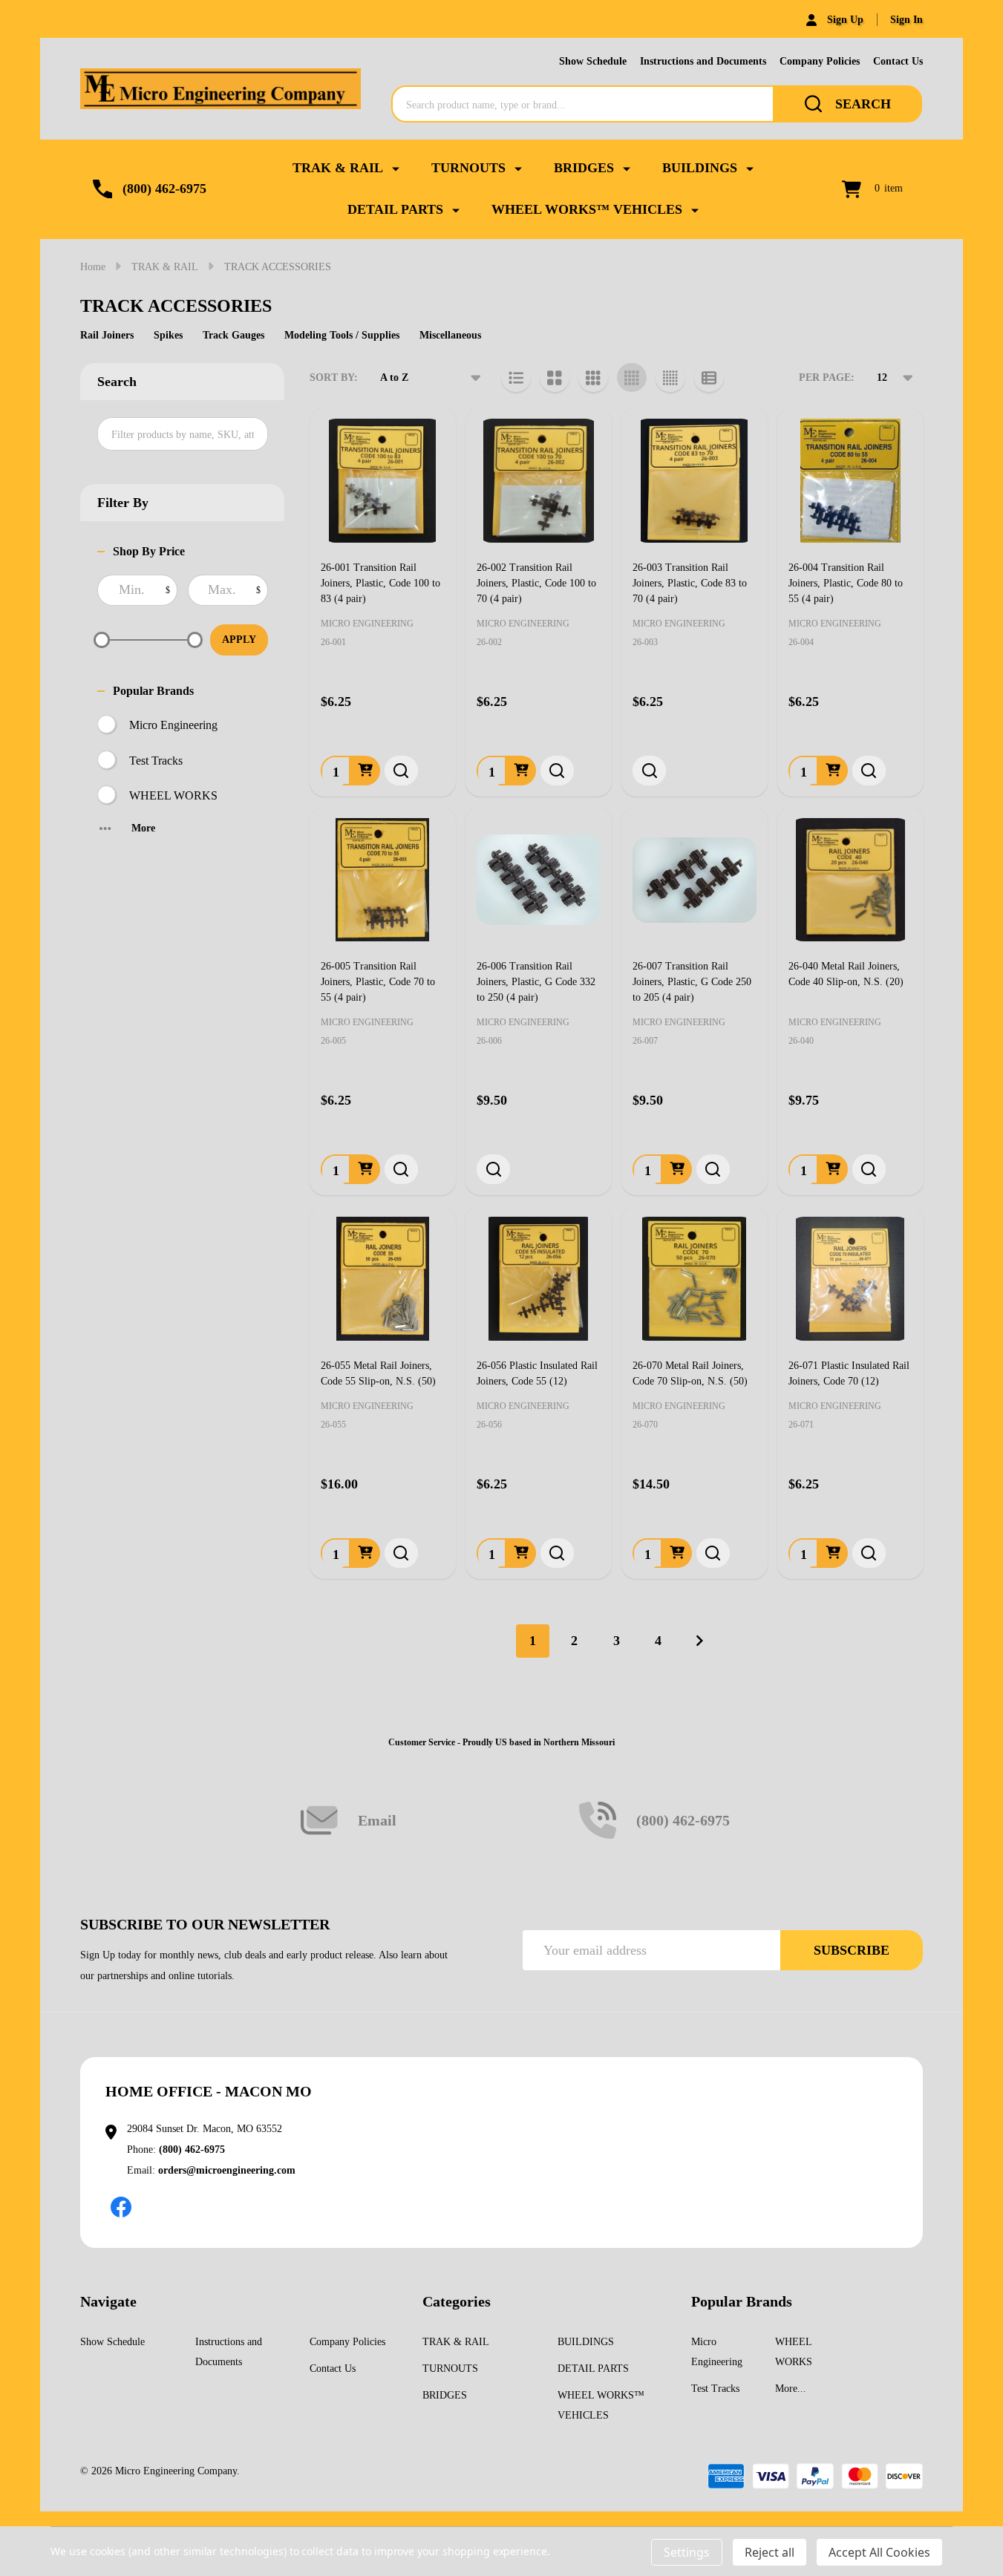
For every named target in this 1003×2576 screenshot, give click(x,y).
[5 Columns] (670, 378)
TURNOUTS (468, 168)
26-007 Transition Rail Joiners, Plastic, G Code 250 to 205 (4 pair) (692, 982)
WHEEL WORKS (173, 795)
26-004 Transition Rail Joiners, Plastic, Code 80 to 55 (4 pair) (846, 583)
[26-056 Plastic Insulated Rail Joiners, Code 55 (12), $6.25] (538, 1278)
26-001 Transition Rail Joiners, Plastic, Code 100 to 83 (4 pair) (380, 583)
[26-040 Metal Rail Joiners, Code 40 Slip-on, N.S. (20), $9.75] (850, 880)
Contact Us (898, 61)
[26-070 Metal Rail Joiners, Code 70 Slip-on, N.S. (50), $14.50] (694, 1278)
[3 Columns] (593, 378)
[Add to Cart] (365, 771)
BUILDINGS (700, 168)
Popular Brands (153, 691)
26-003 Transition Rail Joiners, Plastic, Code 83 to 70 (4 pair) (690, 583)
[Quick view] (401, 771)
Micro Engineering (173, 725)
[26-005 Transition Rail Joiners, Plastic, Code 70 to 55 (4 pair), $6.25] (382, 880)
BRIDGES (584, 168)
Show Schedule (593, 61)
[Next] (700, 1641)
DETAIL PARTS (395, 209)
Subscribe (852, 1950)
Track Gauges (233, 335)
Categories (457, 2301)
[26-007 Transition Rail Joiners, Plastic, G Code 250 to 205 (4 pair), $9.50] (694, 880)
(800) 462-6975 (192, 2150)
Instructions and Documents (703, 61)
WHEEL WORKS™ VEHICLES (587, 209)
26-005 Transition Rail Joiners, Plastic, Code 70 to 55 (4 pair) (378, 982)
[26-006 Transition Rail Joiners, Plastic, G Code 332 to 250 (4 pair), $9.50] (538, 880)
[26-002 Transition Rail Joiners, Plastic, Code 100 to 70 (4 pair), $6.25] (538, 480)
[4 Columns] (632, 378)
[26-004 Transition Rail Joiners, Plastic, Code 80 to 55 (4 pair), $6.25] (850, 480)
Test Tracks (156, 761)
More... (791, 2389)
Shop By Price (149, 551)
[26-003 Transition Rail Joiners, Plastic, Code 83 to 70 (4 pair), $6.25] (694, 480)
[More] (396, 168)
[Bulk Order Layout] (709, 378)
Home (93, 267)
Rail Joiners (107, 335)
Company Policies (820, 61)
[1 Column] (516, 378)
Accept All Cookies (879, 2552)
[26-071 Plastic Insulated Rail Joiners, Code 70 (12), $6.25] (850, 1278)
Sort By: (334, 377)
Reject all (770, 2552)
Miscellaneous (450, 335)
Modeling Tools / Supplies (342, 335)
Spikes (168, 335)
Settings (687, 2552)
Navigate (108, 2301)
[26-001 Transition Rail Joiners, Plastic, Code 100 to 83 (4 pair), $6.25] (382, 480)
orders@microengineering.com (227, 2170)
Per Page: (827, 377)
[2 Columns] (555, 378)
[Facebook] (121, 2207)
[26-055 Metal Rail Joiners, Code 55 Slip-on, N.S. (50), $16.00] (382, 1278)
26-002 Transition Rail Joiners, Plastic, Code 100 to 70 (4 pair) (536, 583)
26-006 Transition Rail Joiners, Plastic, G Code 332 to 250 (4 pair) (536, 982)
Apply (239, 640)
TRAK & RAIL (338, 168)
